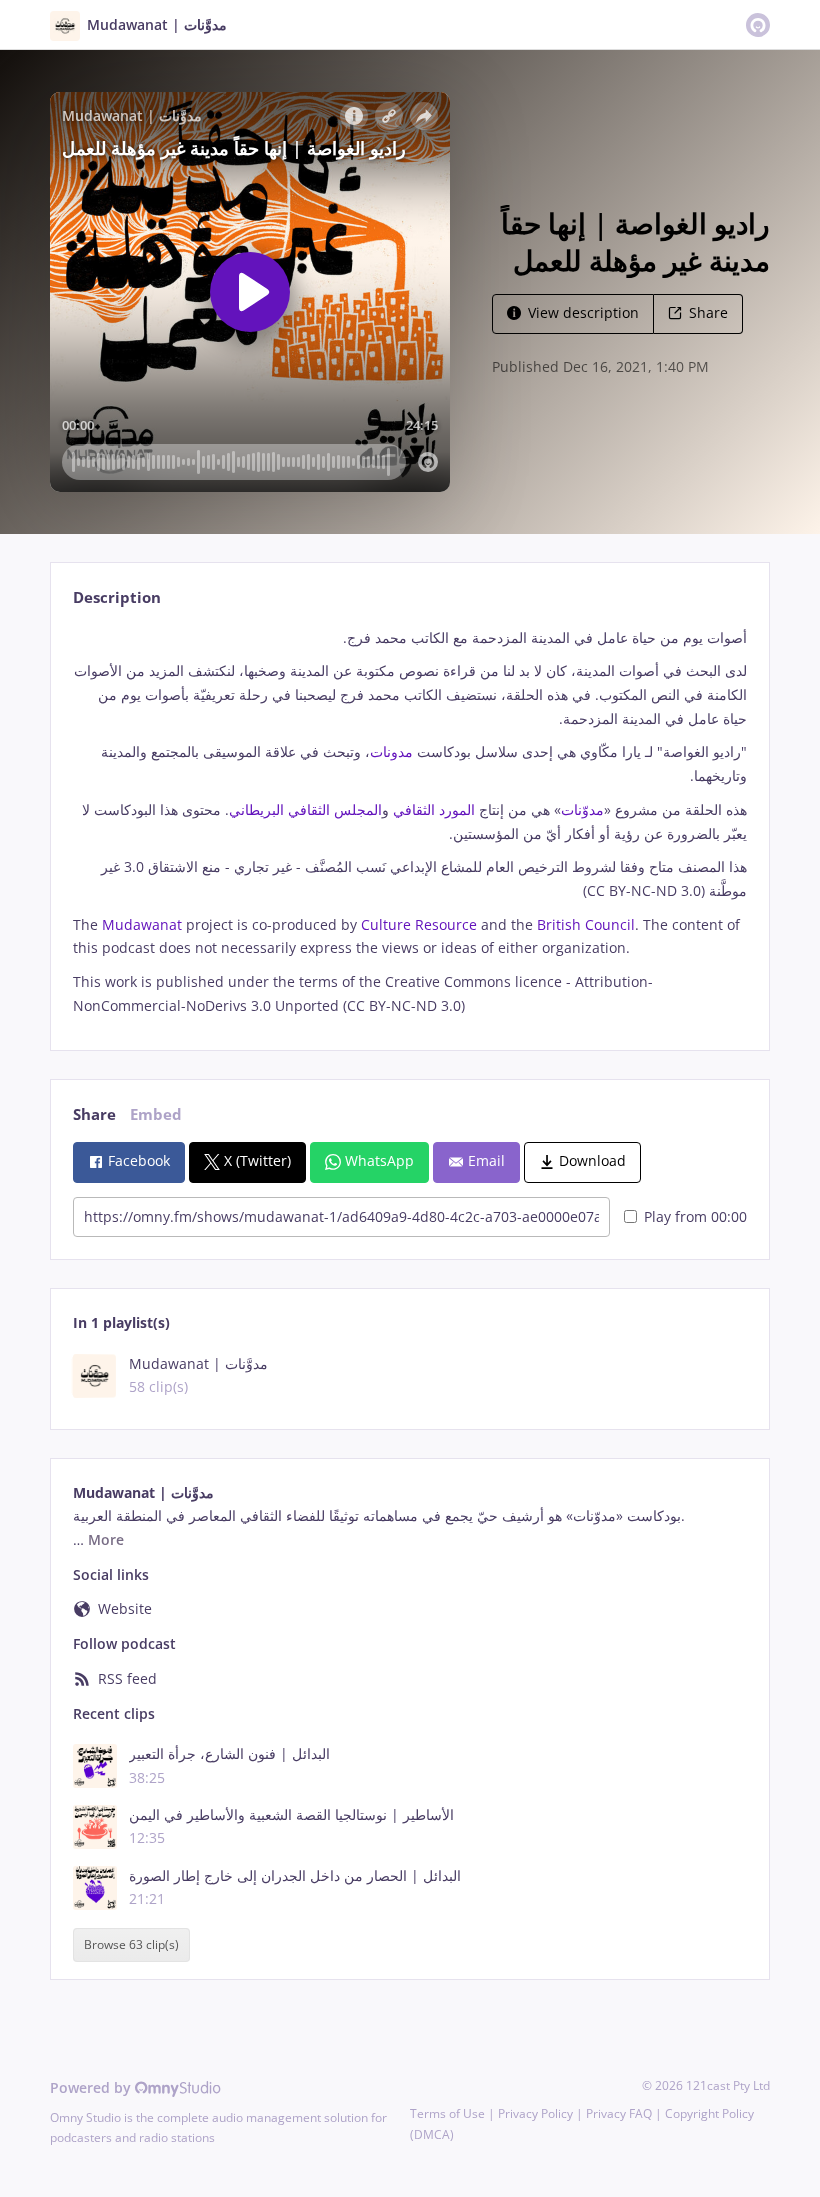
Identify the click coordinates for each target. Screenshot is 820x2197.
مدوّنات (582, 809)
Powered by (92, 2087)
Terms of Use (447, 2113)
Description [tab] (117, 597)
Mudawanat (140, 924)
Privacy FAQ (619, 2113)
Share (708, 312)
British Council (584, 924)
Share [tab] (94, 1114)
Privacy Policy (535, 2113)
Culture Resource (417, 924)
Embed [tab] (156, 1114)
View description (583, 312)
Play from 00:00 (695, 1216)
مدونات (391, 751)
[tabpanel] (409, 822)
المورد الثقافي (436, 809)
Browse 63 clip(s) (131, 1945)
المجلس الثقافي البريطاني (305, 809)
